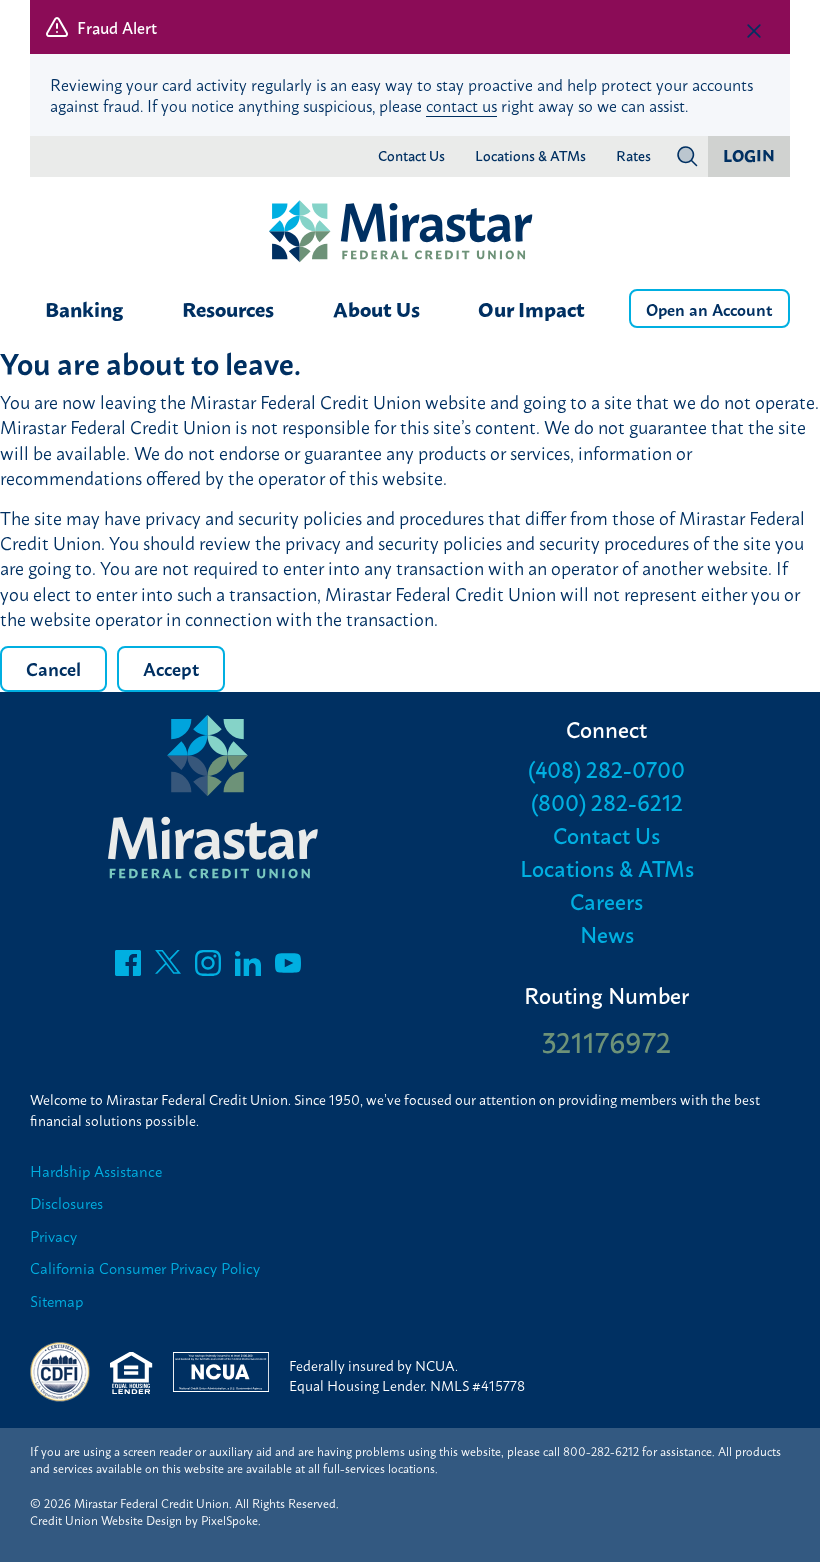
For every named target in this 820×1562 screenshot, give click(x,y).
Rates (633, 156)
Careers (606, 900)
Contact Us (411, 156)
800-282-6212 (601, 1451)
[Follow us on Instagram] (208, 968)
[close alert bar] (754, 31)
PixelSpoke (229, 1520)
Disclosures (66, 1203)
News (607, 933)
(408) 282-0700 (606, 768)
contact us (461, 105)
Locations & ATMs (530, 156)
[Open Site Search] (687, 156)
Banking (84, 308)
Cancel (53, 668)
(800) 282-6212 (607, 801)
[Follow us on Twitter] (168, 968)
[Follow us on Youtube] (288, 968)
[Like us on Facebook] (128, 968)
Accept (171, 668)
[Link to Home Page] (410, 233)
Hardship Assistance (96, 1171)
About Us (376, 308)
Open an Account (709, 308)
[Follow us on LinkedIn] (248, 968)
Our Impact (531, 308)
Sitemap (56, 1301)
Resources (228, 308)
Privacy (53, 1236)
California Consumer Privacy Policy (145, 1268)
